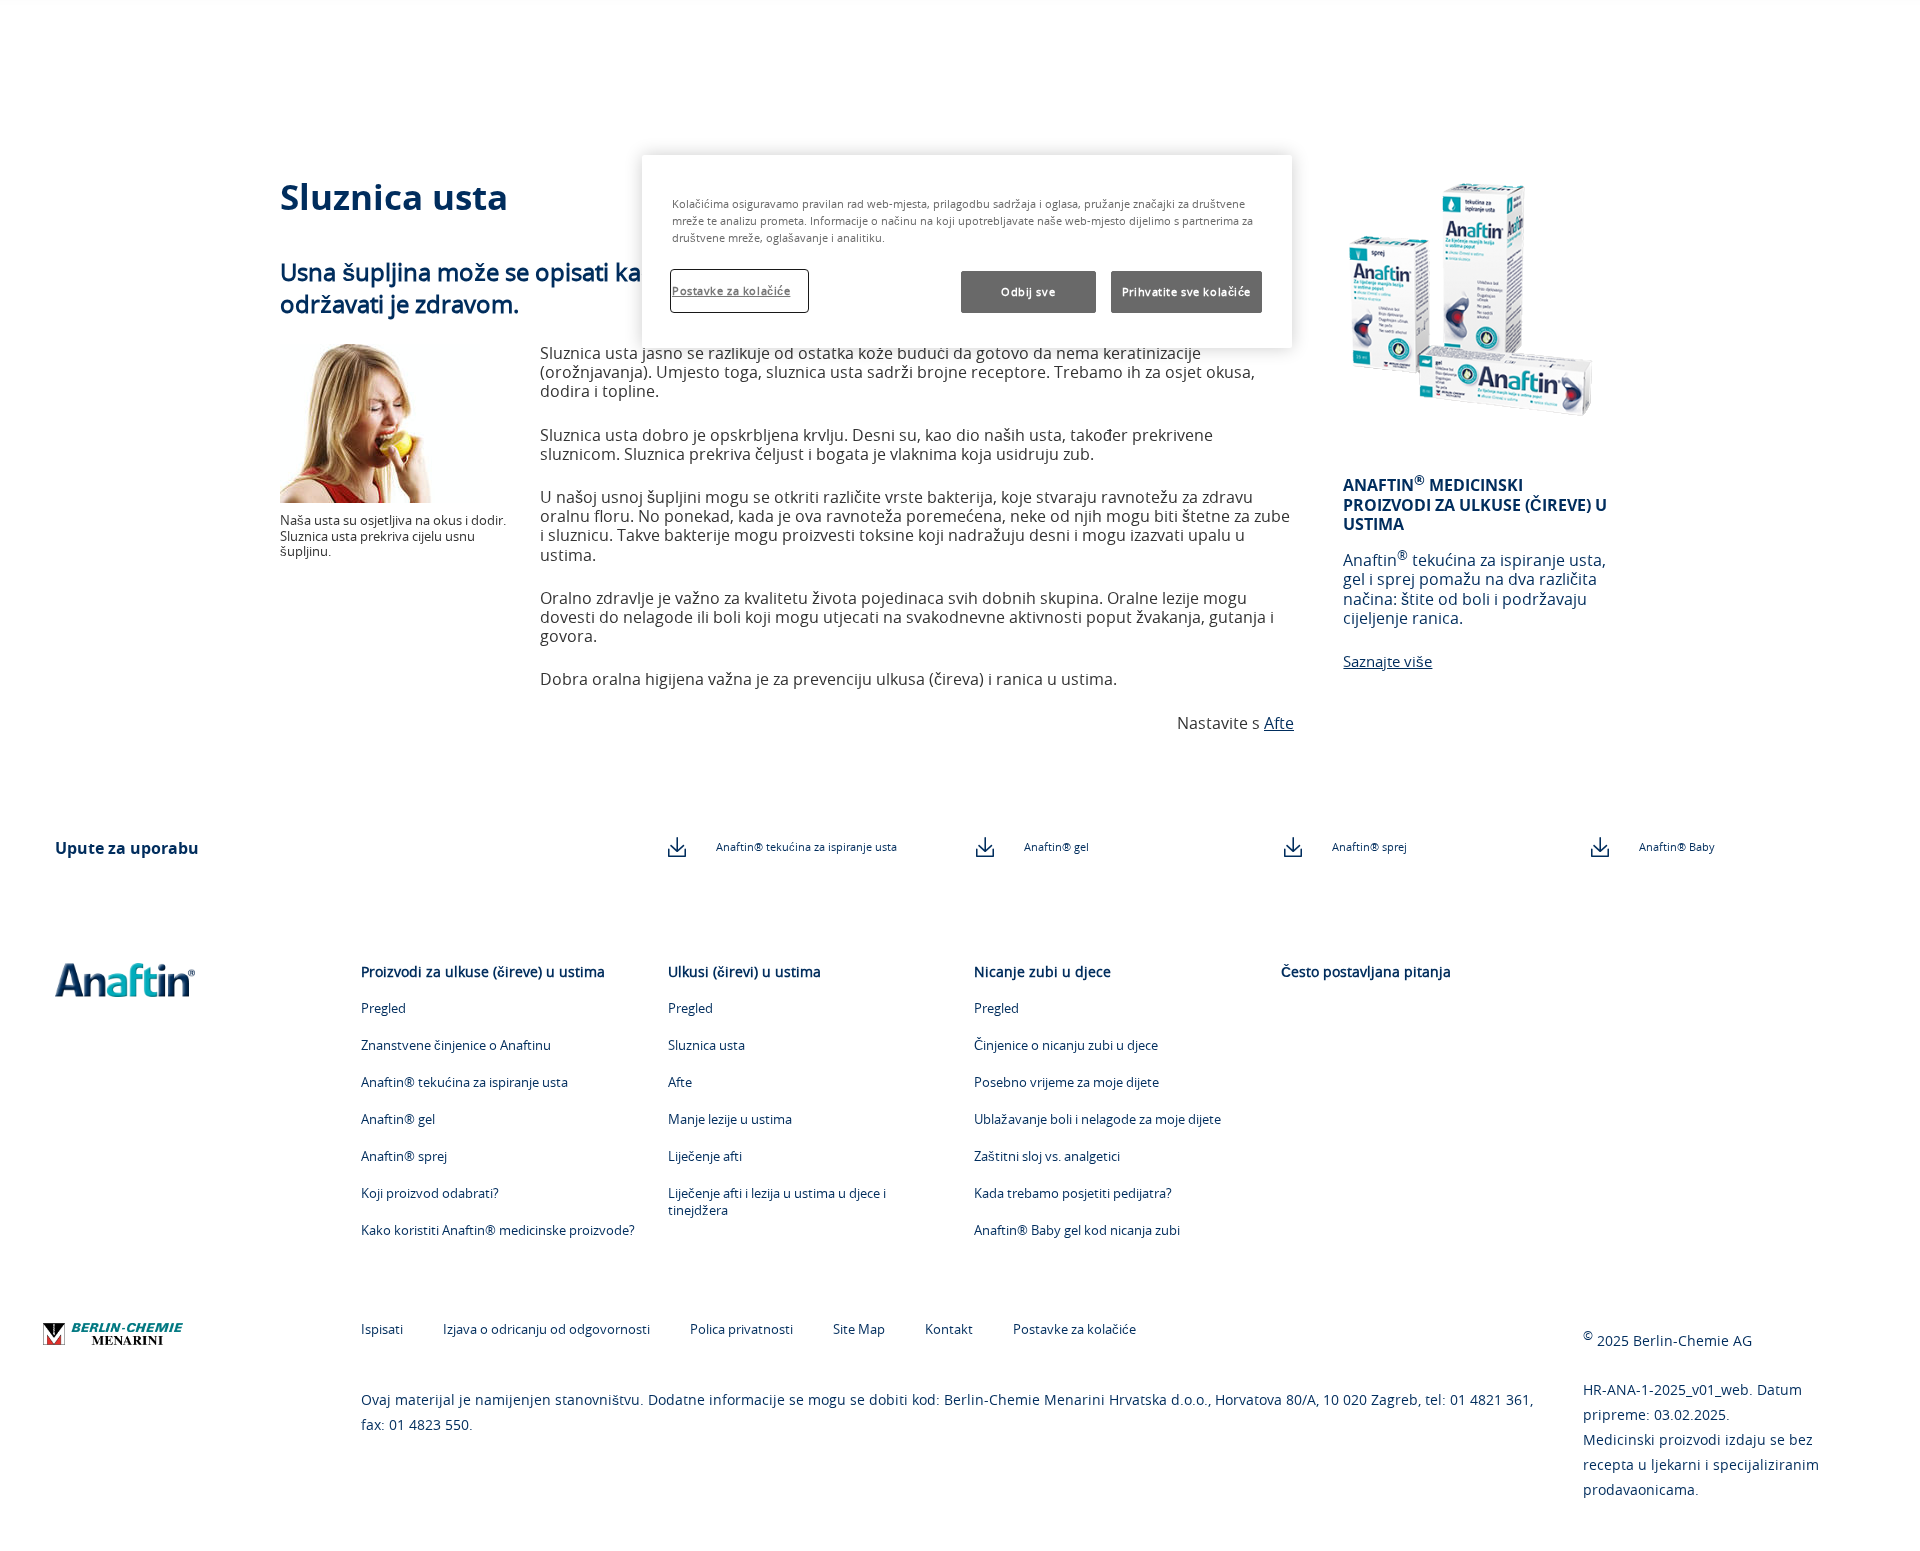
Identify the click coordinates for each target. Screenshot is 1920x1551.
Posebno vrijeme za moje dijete (1066, 1082)
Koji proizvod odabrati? (430, 1193)
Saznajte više (1387, 661)
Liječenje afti (705, 1156)
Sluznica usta (706, 1045)
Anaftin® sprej (1369, 846)
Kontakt (949, 1329)
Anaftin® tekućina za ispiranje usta (806, 846)
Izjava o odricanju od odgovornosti (546, 1329)
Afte (1279, 723)
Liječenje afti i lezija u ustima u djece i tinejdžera (777, 1202)
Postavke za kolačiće (1074, 1329)
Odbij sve (1028, 291)
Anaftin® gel (1056, 846)
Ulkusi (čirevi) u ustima (744, 971)
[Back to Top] (1860, 1507)
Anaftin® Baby (1677, 846)
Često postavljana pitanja (1366, 971)
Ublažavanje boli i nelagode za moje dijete (1097, 1119)
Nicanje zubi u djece (1042, 971)
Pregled (383, 1008)
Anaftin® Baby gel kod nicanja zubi (1077, 1230)
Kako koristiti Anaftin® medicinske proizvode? (498, 1230)
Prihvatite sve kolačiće (1186, 291)
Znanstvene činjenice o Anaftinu (456, 1045)
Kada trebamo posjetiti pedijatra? (1073, 1193)
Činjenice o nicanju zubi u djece (1066, 1045)
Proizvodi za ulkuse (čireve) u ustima (483, 971)
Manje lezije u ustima (730, 1119)
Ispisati (382, 1329)
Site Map (859, 1329)
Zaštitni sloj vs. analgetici (1047, 1156)
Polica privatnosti (741, 1329)
